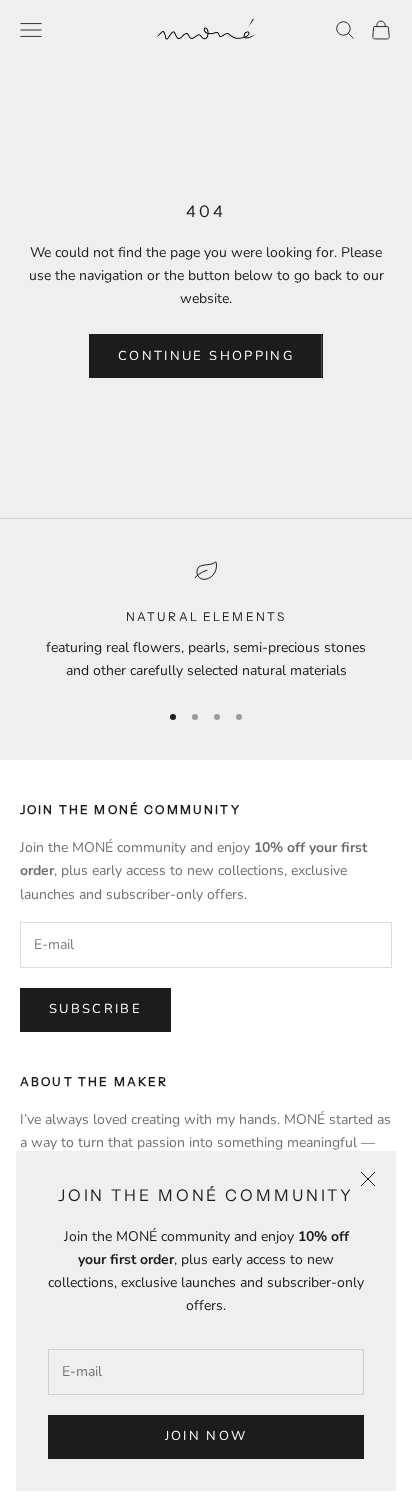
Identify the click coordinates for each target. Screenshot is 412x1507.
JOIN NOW (206, 1436)
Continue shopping (206, 356)
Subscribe (95, 1009)
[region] (206, 620)
